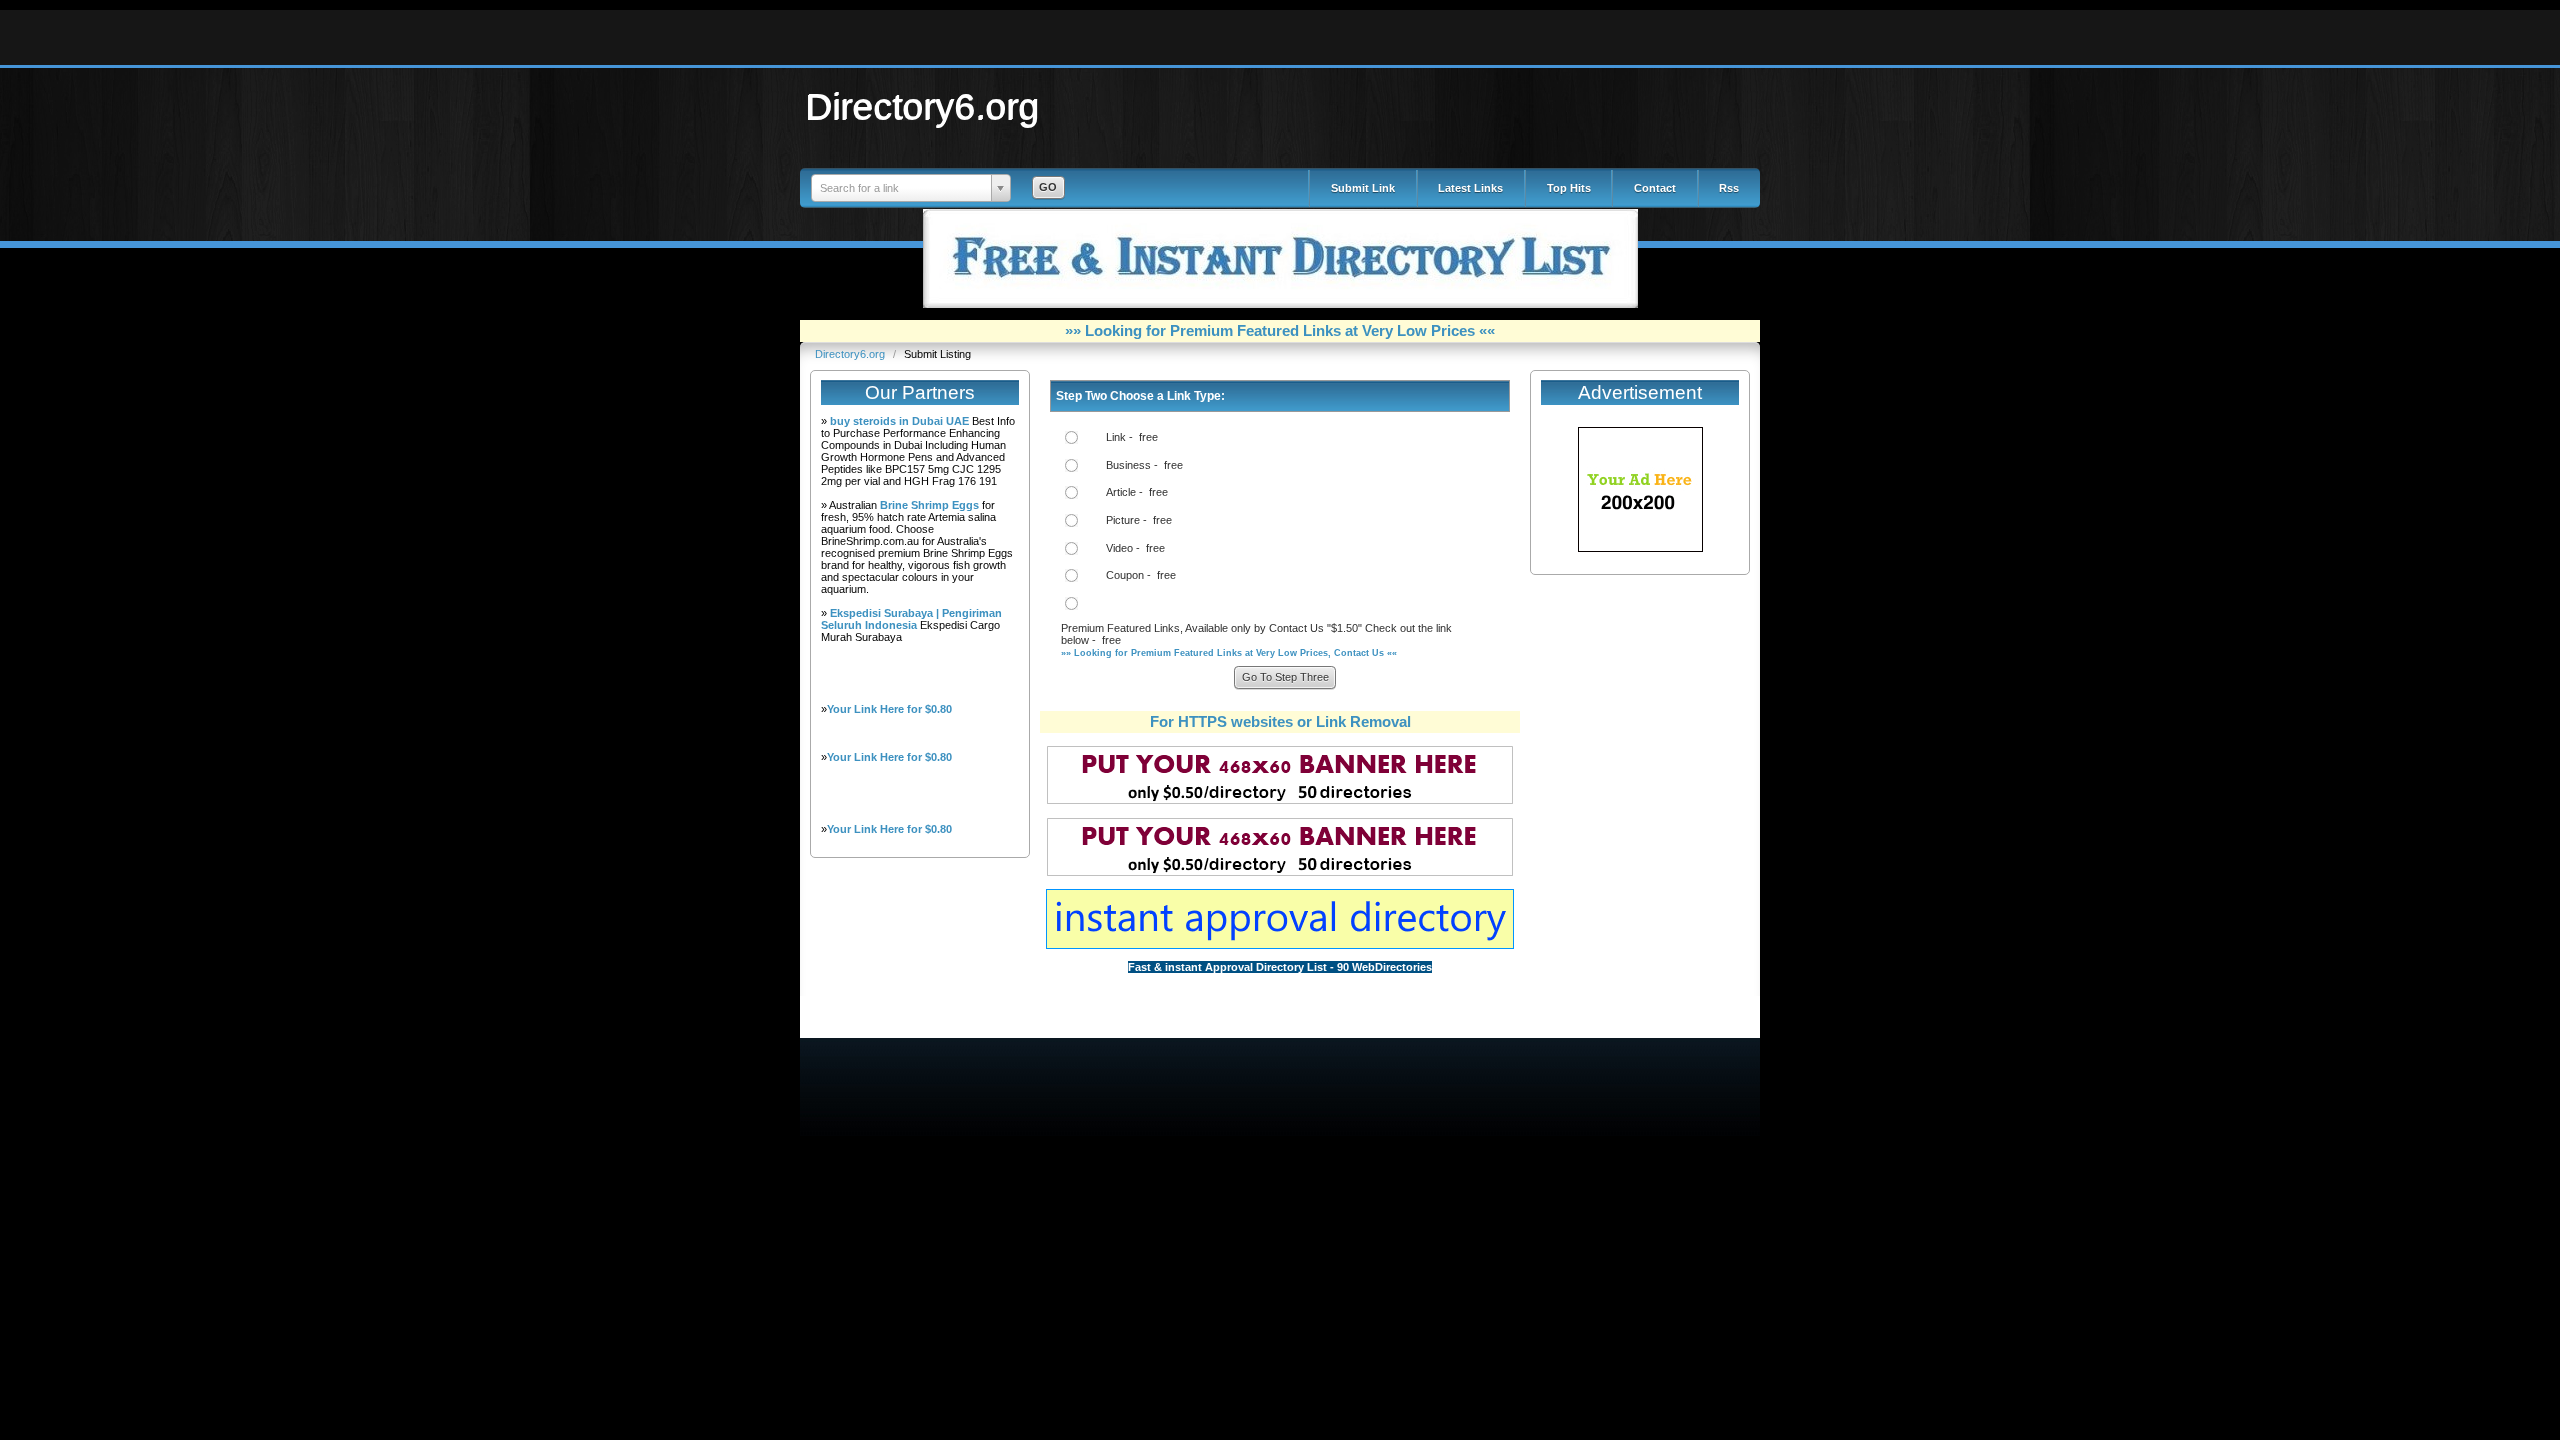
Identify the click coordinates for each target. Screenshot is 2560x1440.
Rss (1729, 188)
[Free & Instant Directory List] (1280, 304)
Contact (1655, 188)
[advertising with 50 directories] (1640, 548)
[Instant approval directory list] (1280, 945)
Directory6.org (923, 106)
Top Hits (1569, 188)
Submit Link (1363, 188)
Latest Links (1470, 188)
